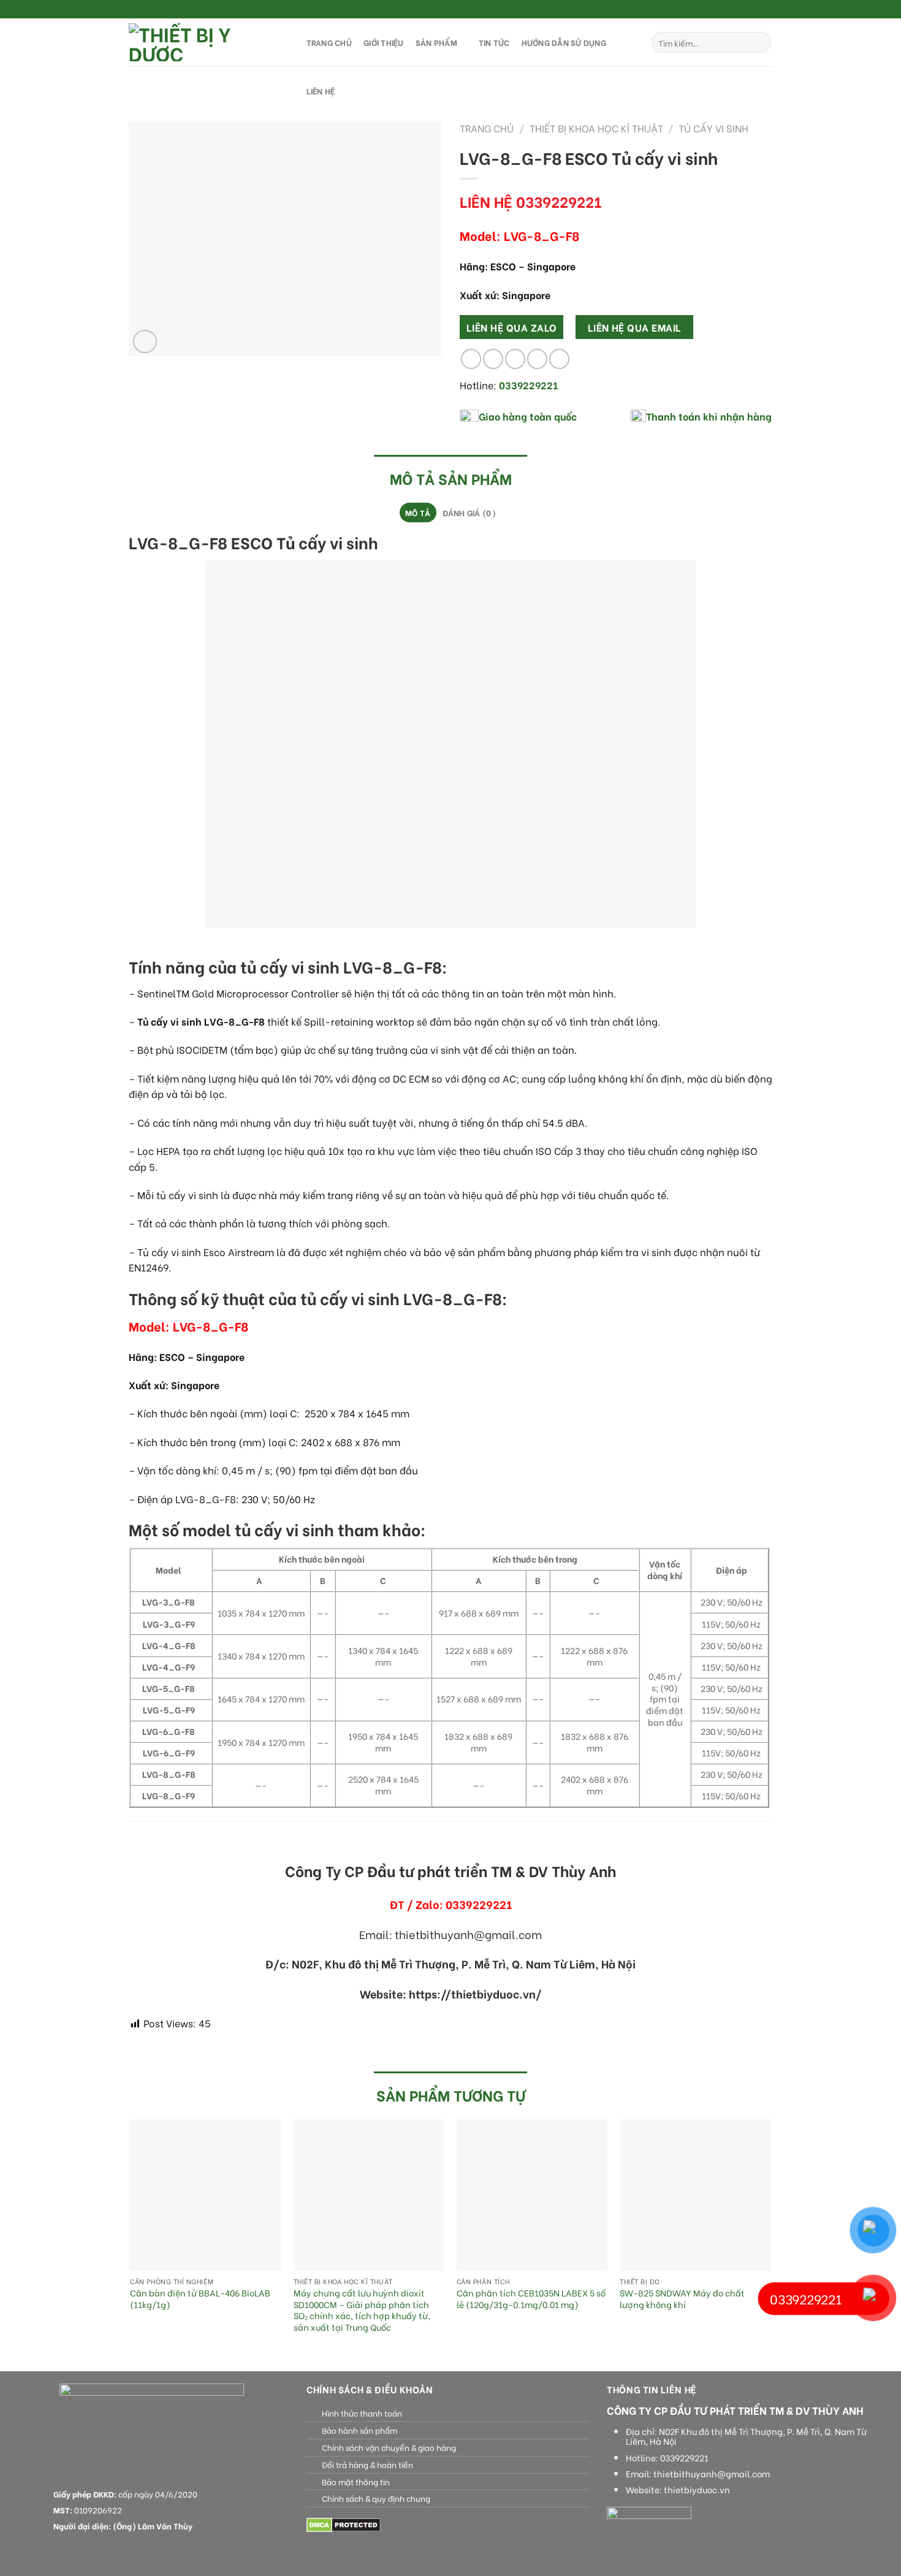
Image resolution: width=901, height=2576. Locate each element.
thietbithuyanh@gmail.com (712, 2474)
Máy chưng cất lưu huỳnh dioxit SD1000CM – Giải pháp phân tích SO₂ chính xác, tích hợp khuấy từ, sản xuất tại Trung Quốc (362, 2310)
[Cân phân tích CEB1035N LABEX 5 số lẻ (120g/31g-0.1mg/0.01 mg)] (532, 2195)
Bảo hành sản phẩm (359, 2430)
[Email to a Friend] (515, 359)
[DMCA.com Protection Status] (344, 2524)
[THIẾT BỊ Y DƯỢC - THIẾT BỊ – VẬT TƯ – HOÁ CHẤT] (205, 42)
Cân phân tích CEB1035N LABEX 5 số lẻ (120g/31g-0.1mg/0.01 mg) (531, 2299)
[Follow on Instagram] (743, 10)
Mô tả (418, 513)
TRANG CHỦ (329, 42)
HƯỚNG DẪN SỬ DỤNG (564, 42)
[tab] (418, 513)
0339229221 (684, 2458)
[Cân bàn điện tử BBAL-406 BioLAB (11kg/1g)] (206, 2195)
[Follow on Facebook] (731, 10)
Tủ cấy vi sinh (713, 128)
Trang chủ (487, 128)
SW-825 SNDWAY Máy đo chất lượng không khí (682, 2299)
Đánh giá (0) (469, 513)
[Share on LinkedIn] (559, 359)
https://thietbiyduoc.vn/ (475, 1994)
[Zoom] (145, 342)
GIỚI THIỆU (384, 42)
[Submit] (760, 42)
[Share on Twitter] (493, 359)
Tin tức (494, 42)
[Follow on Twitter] (755, 10)
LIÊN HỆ (321, 91)
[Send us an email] (766, 10)
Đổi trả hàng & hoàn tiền (367, 2464)
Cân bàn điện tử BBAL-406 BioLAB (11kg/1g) (200, 2299)
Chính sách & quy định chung (376, 2498)
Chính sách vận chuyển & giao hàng (389, 2447)
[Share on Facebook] (471, 359)
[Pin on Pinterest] (537, 359)
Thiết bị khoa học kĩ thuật (596, 128)
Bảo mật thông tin (356, 2482)
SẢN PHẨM (436, 42)
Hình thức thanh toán (362, 2413)
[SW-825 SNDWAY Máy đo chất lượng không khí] (695, 2195)
